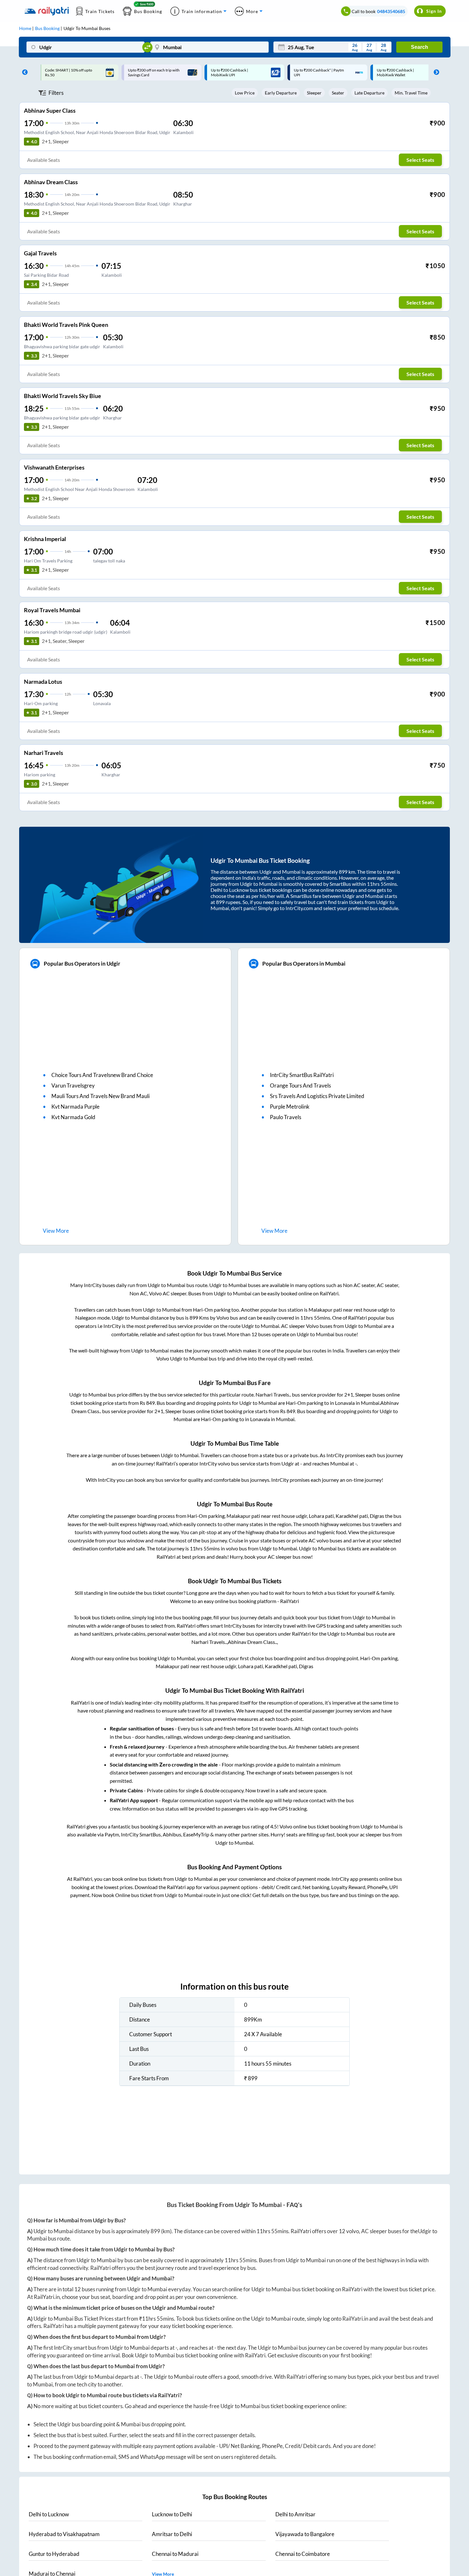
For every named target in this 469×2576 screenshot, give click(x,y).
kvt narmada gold (73, 1117)
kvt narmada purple (75, 1107)
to (49, 2514)
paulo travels (286, 1117)
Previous (23, 72)
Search (420, 47)
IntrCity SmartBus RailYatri (302, 1075)
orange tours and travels (300, 1085)
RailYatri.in (47, 2297)
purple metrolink (290, 1107)
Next (435, 72)
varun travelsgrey (73, 1085)
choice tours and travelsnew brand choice (102, 1075)
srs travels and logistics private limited (317, 1096)
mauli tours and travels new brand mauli (100, 1096)
